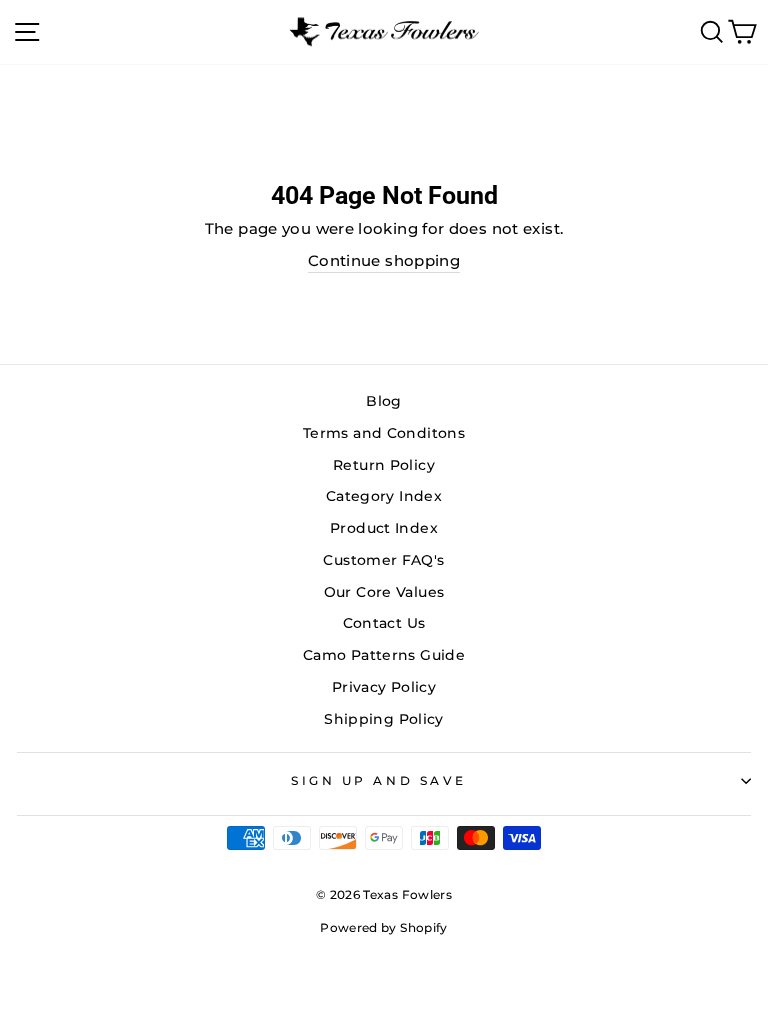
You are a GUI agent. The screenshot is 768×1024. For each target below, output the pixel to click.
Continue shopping (384, 261)
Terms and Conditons (384, 433)
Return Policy (384, 465)
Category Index (384, 496)
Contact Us (384, 623)
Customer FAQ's (383, 560)
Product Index (384, 528)
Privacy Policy (384, 687)
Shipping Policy (384, 719)
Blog (383, 401)
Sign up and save (379, 781)
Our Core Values (384, 592)
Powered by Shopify (384, 927)
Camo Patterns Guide (384, 655)
